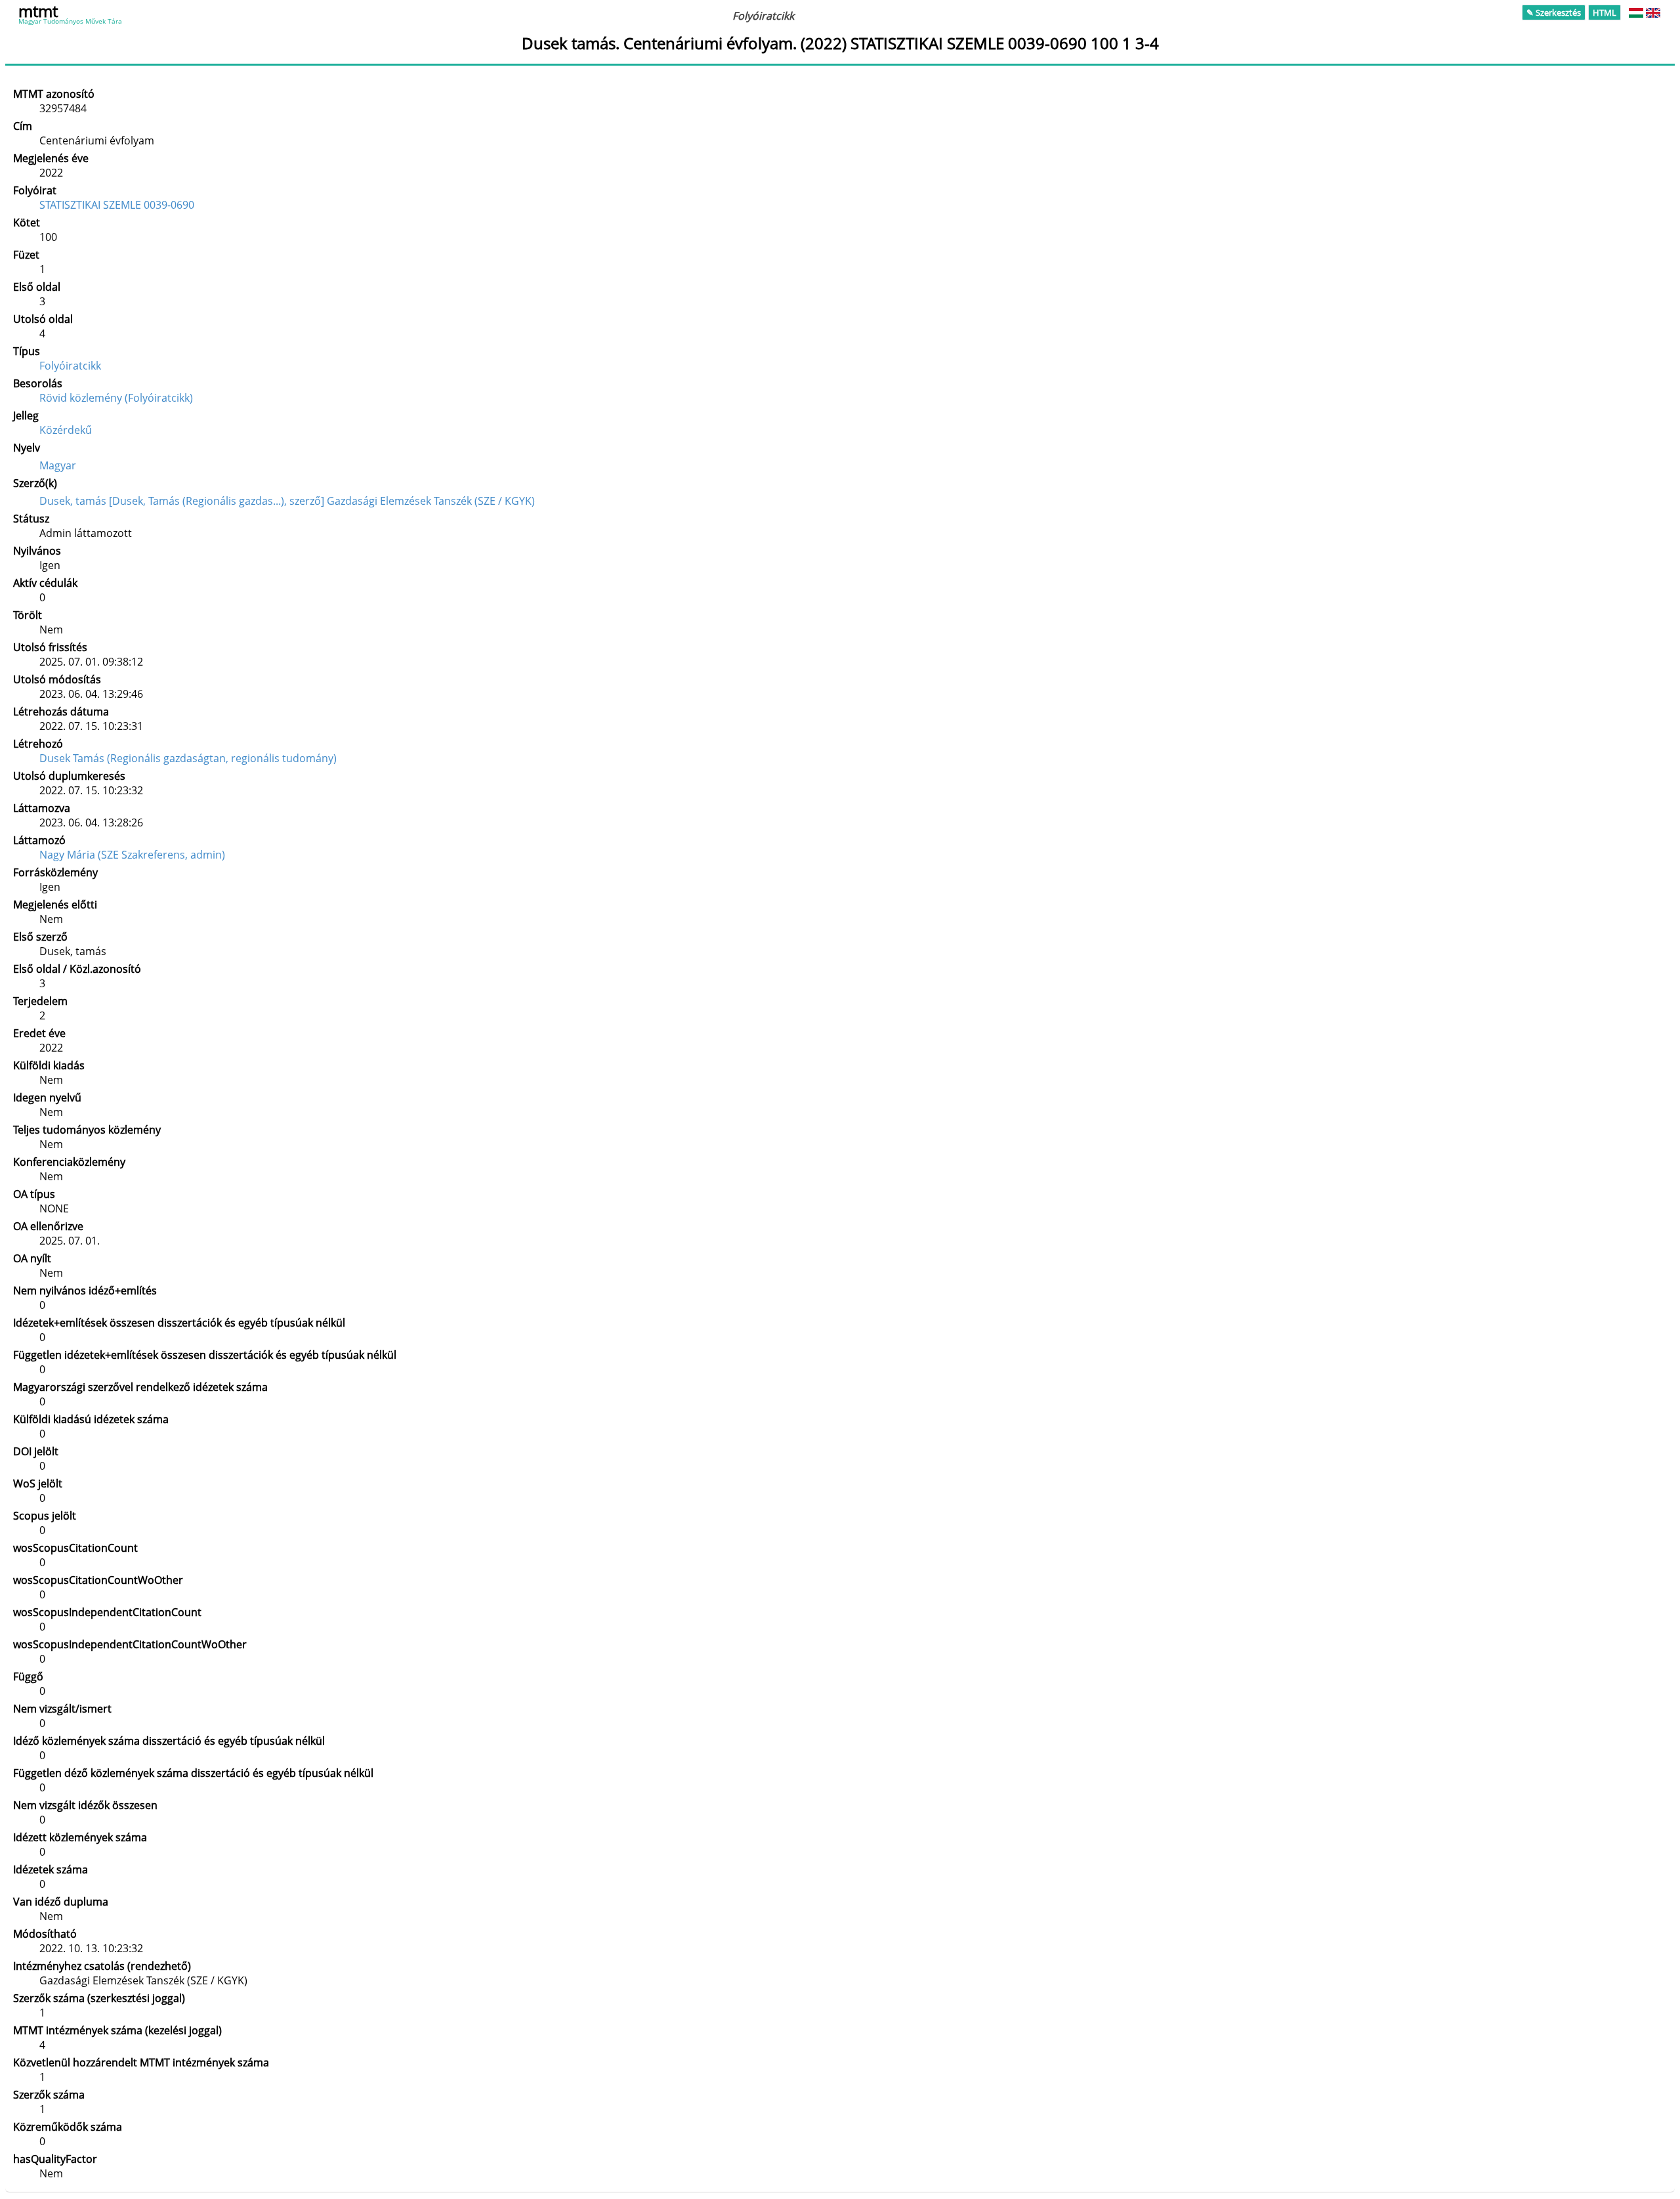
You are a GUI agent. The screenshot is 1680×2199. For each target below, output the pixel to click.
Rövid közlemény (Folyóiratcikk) (116, 398)
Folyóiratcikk (70, 366)
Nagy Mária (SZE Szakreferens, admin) (132, 855)
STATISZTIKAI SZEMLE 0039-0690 (117, 205)
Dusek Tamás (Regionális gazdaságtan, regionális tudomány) (188, 758)
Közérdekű (66, 430)
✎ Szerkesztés (1554, 12)
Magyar (58, 465)
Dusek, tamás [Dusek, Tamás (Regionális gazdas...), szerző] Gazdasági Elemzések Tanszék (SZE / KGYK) (287, 501)
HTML (1605, 12)
